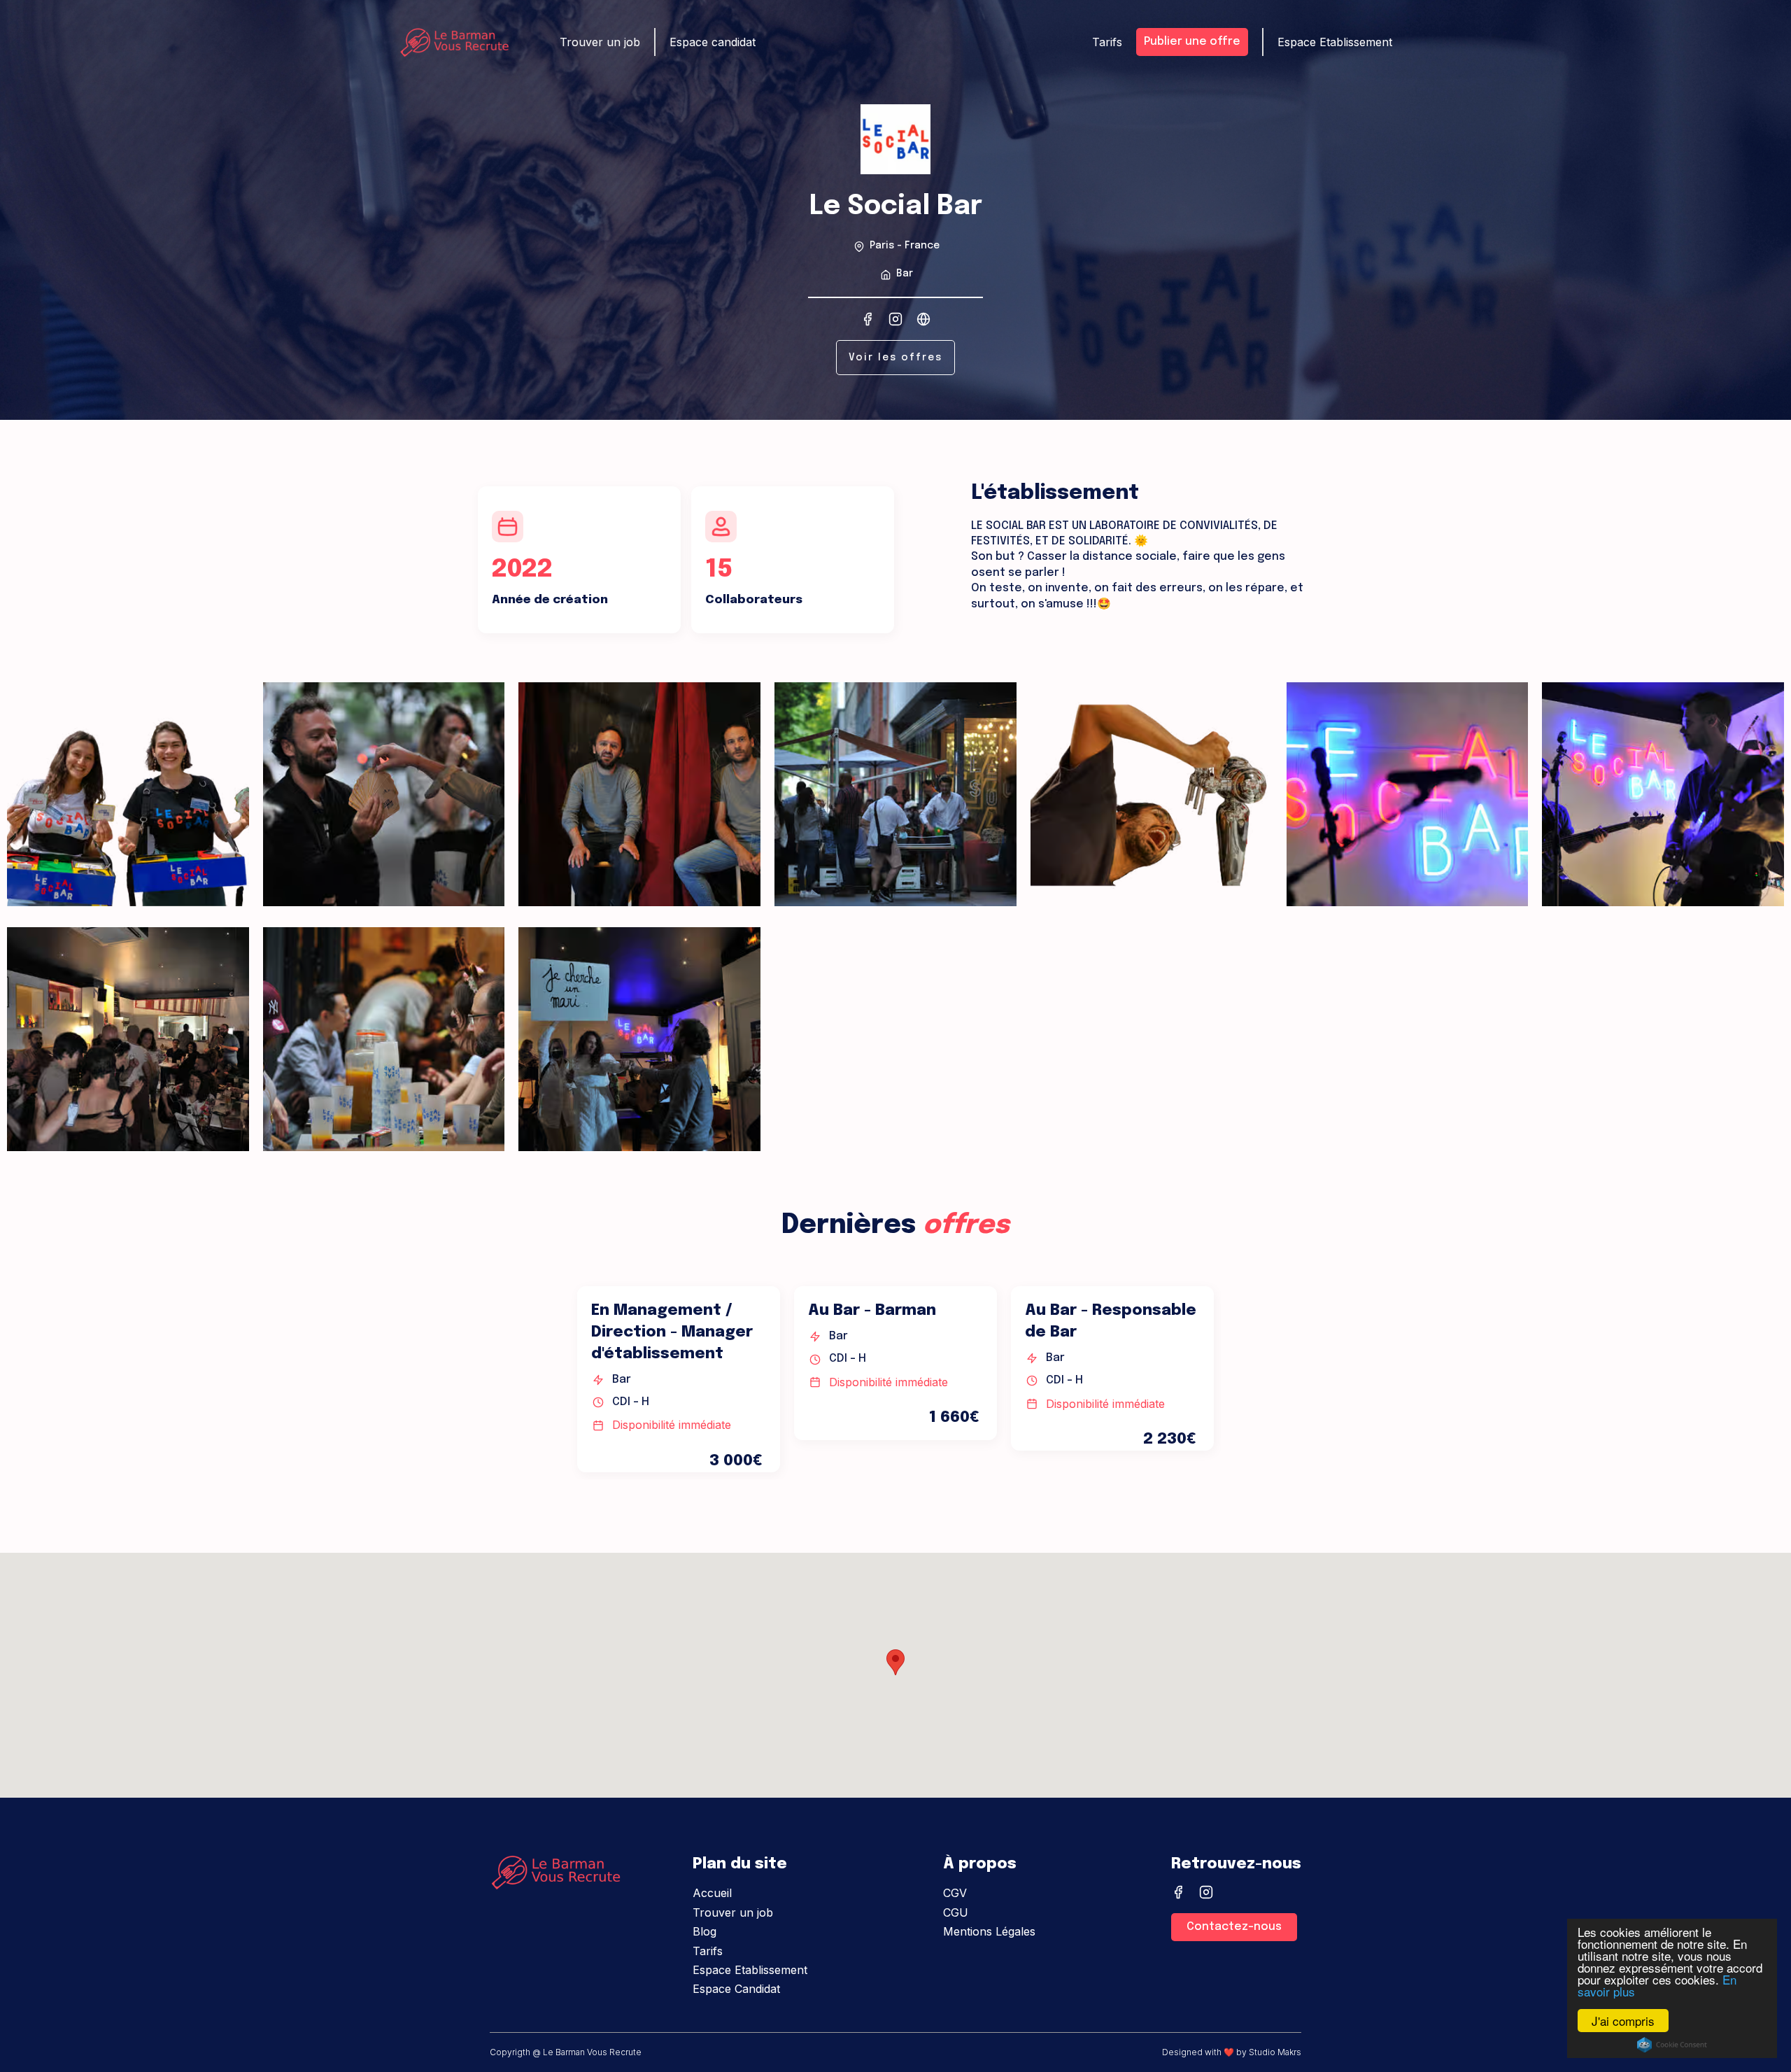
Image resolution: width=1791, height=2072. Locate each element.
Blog (705, 1931)
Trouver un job (600, 42)
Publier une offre (1192, 42)
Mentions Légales (989, 1931)
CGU (956, 1912)
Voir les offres (895, 358)
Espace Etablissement (1335, 42)
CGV (955, 1893)
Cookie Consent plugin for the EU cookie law (1672, 2045)
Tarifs (1107, 42)
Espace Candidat (736, 1989)
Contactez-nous (1234, 1927)
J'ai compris (1623, 2021)
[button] (895, 1662)
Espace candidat (713, 42)
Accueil (712, 1893)
